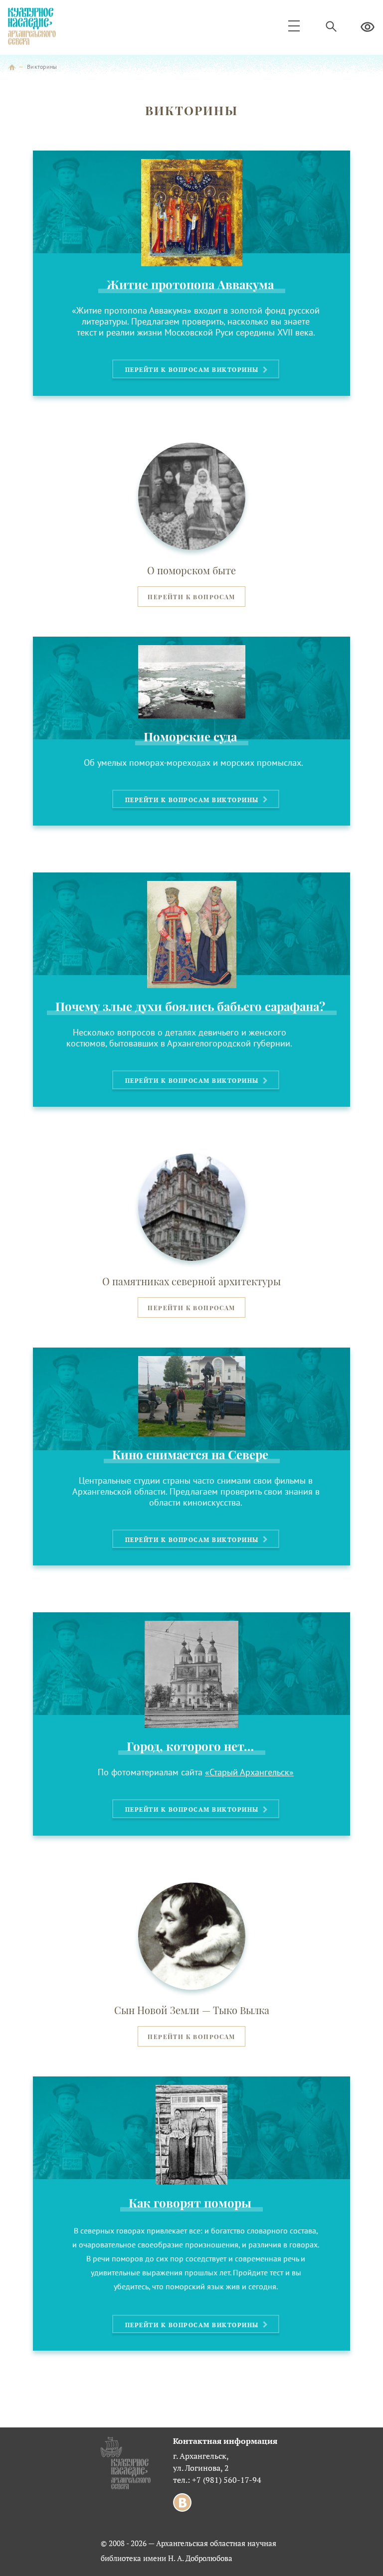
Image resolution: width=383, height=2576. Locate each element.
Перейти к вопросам (191, 597)
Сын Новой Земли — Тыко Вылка (192, 2010)
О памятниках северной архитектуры (191, 1281)
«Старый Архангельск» (249, 1772)
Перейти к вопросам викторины (193, 370)
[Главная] (12, 67)
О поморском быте (191, 570)
